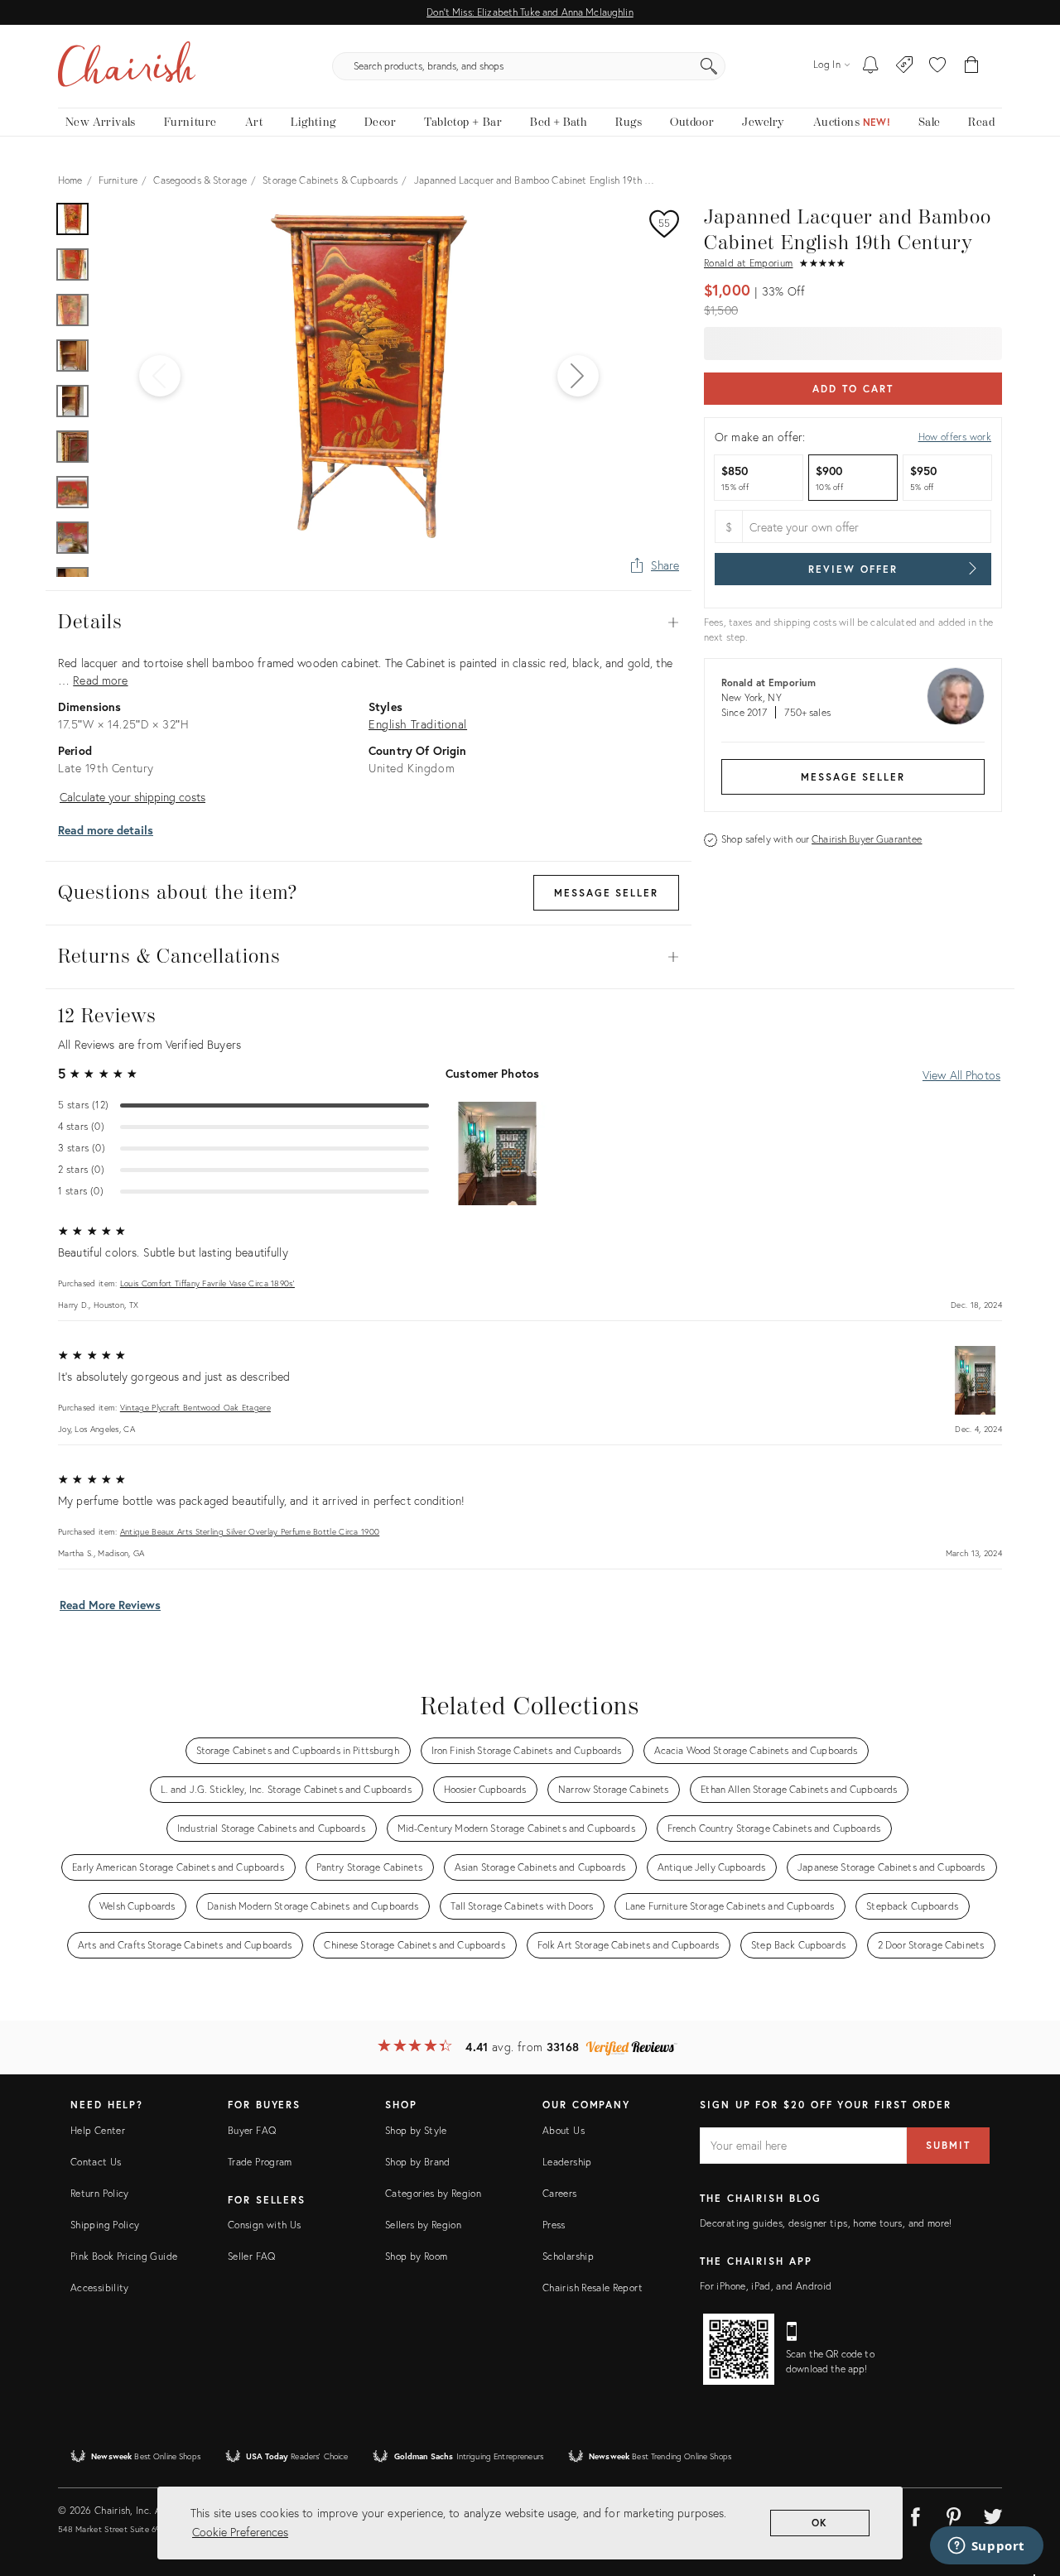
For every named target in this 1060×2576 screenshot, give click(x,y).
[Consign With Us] (905, 66)
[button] (937, 66)
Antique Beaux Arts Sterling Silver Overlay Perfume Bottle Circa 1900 (250, 1532)
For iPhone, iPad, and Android (766, 2286)
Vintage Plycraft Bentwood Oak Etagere (195, 1408)
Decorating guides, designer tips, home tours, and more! (826, 2223)
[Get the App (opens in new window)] (739, 2349)
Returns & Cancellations (369, 957)
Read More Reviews (110, 1605)
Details (369, 622)
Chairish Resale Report (593, 2288)
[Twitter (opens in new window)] (993, 2514)
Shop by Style (416, 2130)
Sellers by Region (423, 2225)
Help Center (98, 2130)
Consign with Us (264, 2225)
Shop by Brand (418, 2162)
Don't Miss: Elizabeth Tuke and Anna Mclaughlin (530, 12)
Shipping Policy (105, 2225)
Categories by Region (433, 2193)
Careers (560, 2193)
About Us (564, 2130)
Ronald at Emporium (748, 263)
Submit (948, 2145)
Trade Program (260, 2162)
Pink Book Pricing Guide (124, 2256)
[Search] (709, 66)
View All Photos (961, 1075)
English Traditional (418, 724)
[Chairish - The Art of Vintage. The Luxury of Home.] (127, 66)
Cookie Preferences (240, 2532)
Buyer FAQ (252, 2130)
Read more (100, 680)
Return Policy (100, 2193)
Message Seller (853, 777)
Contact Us (96, 2162)
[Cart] (972, 66)
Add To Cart (853, 389)
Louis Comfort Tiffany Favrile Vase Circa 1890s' (207, 1283)
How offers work (955, 437)
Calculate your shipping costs (132, 797)
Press (554, 2225)
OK (820, 2523)
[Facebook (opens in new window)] (915, 2514)
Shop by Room (416, 2256)
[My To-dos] (871, 66)
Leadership (567, 2162)
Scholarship (568, 2256)
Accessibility (100, 2288)
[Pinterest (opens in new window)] (954, 2514)
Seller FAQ (252, 2256)
